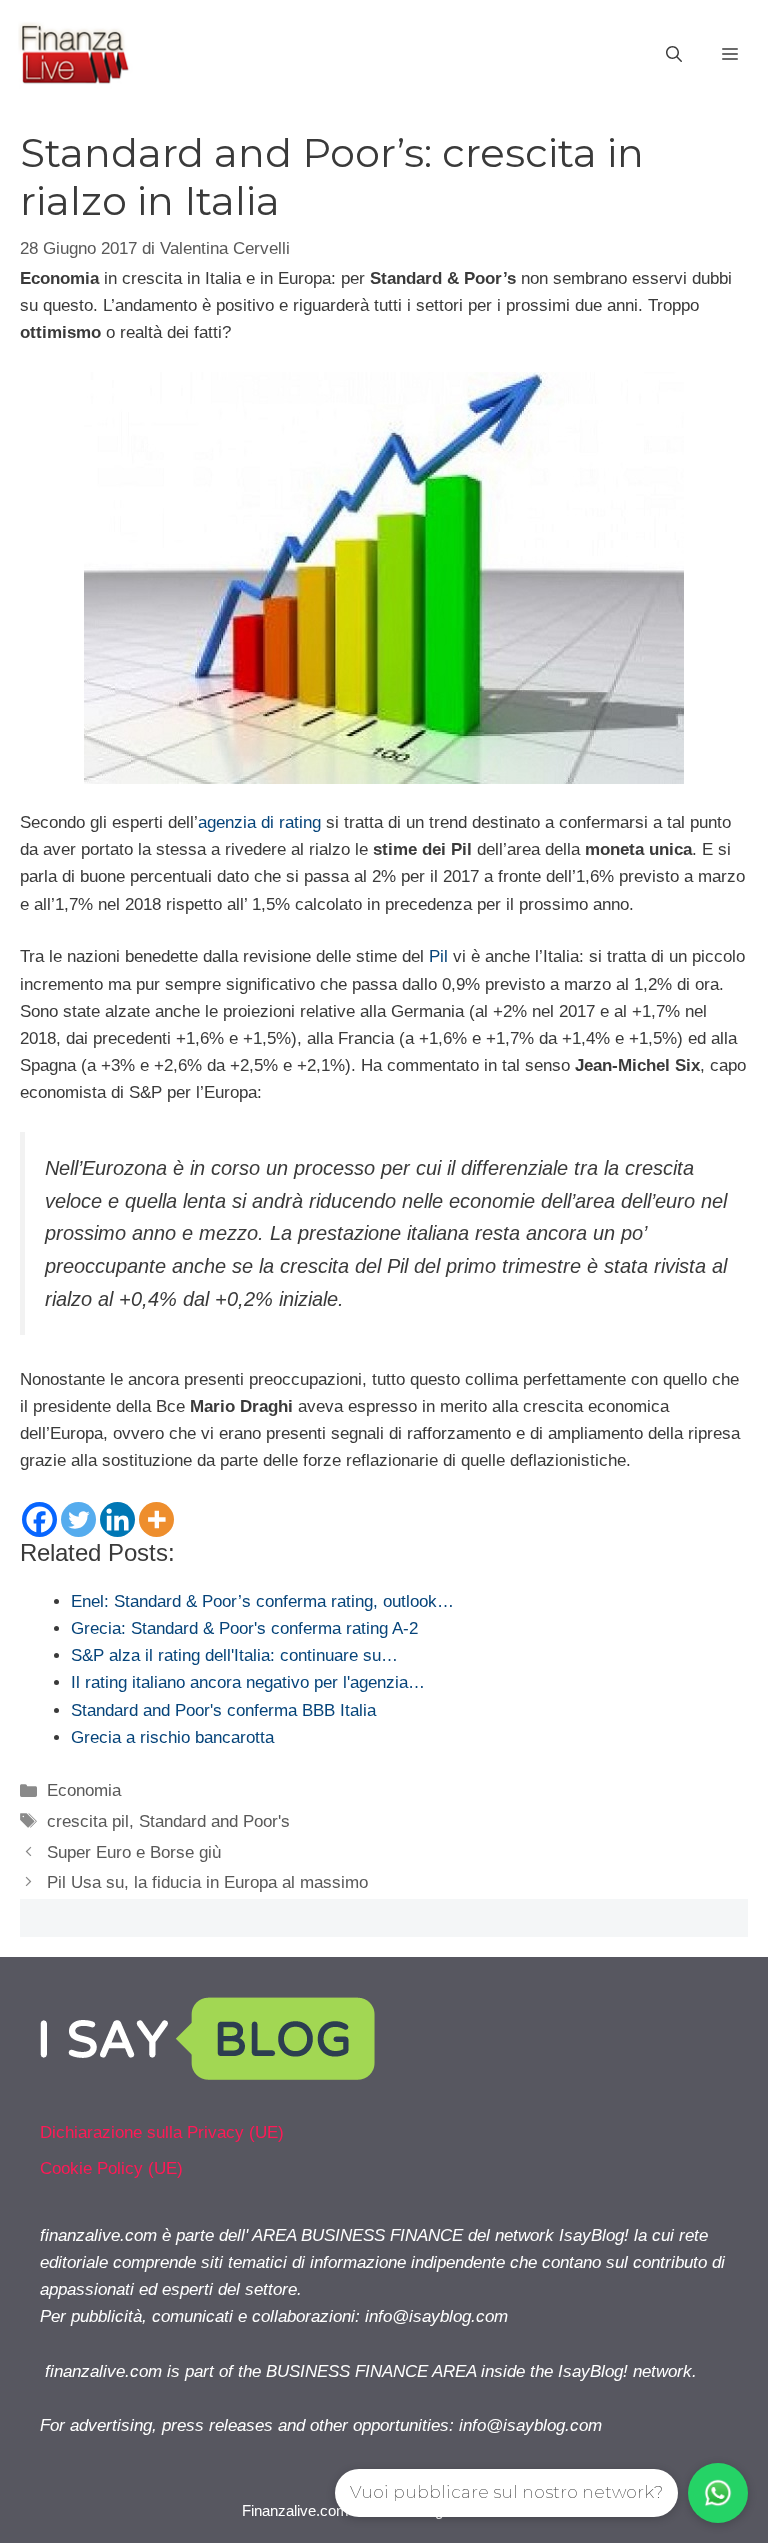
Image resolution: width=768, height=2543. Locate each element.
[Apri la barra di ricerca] (674, 55)
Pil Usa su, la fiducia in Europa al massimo (207, 1882)
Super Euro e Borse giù (134, 1852)
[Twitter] (78, 1519)
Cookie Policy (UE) (111, 2168)
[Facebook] (39, 1519)
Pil (438, 956)
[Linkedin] (117, 1519)
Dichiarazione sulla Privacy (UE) (162, 2132)
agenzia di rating (259, 822)
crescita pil (88, 1821)
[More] (156, 1519)
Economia (84, 1790)
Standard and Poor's (214, 1821)
